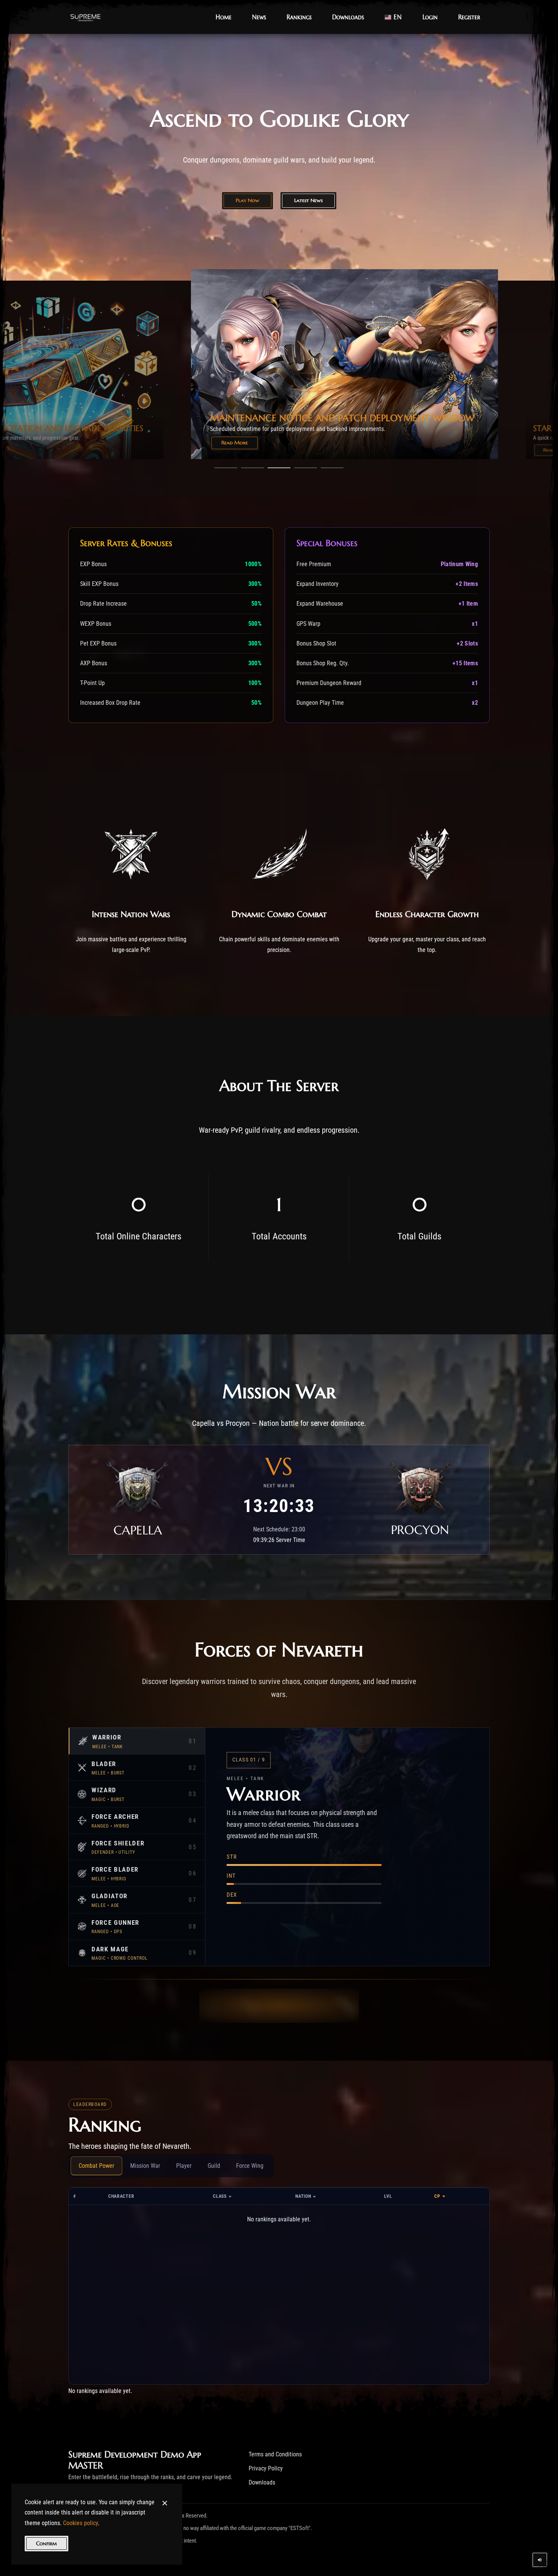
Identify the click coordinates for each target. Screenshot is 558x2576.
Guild (214, 2166)
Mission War (145, 2166)
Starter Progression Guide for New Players (400, 418)
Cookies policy (80, 2523)
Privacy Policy (266, 2468)
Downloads (262, 2482)
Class (220, 2196)
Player (184, 2166)
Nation (303, 2196)
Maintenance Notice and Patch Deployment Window (120, 428)
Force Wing (250, 2166)
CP (437, 2196)
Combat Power (96, 2166)
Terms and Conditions (275, 2454)
